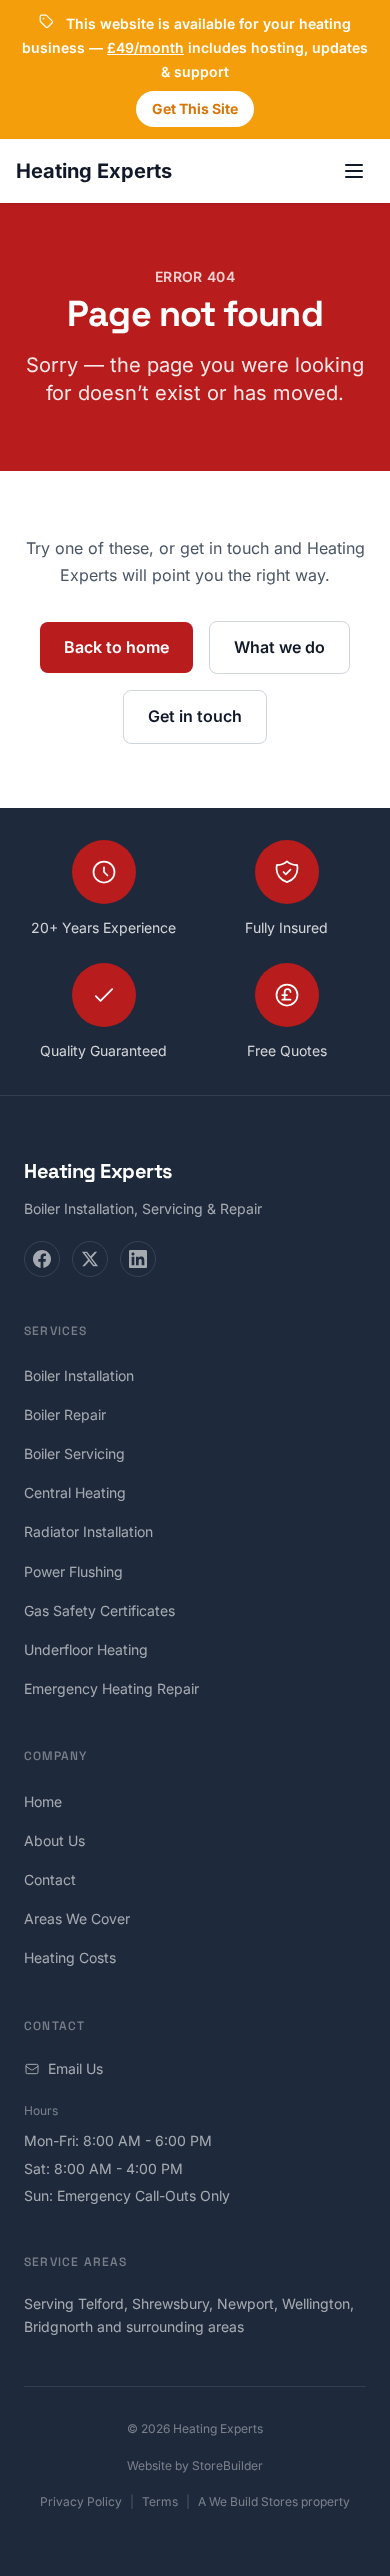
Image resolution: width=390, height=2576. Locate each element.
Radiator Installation (88, 1531)
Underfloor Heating (86, 1649)
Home (43, 1801)
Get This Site (195, 108)
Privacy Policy (81, 2501)
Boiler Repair (65, 1414)
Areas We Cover (77, 1918)
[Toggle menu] (354, 171)
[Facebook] (42, 1259)
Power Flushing (73, 1571)
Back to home (116, 647)
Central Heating (75, 1492)
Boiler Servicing (74, 1453)
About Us (54, 1840)
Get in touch (195, 716)
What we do (279, 647)
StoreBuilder (227, 2465)
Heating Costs (70, 1957)
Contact (50, 1879)
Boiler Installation (79, 1375)
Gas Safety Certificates (99, 1610)
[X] (90, 1259)
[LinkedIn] (138, 1259)
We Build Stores (253, 2501)
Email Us (75, 2068)
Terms (160, 2501)
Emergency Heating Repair (111, 1688)
